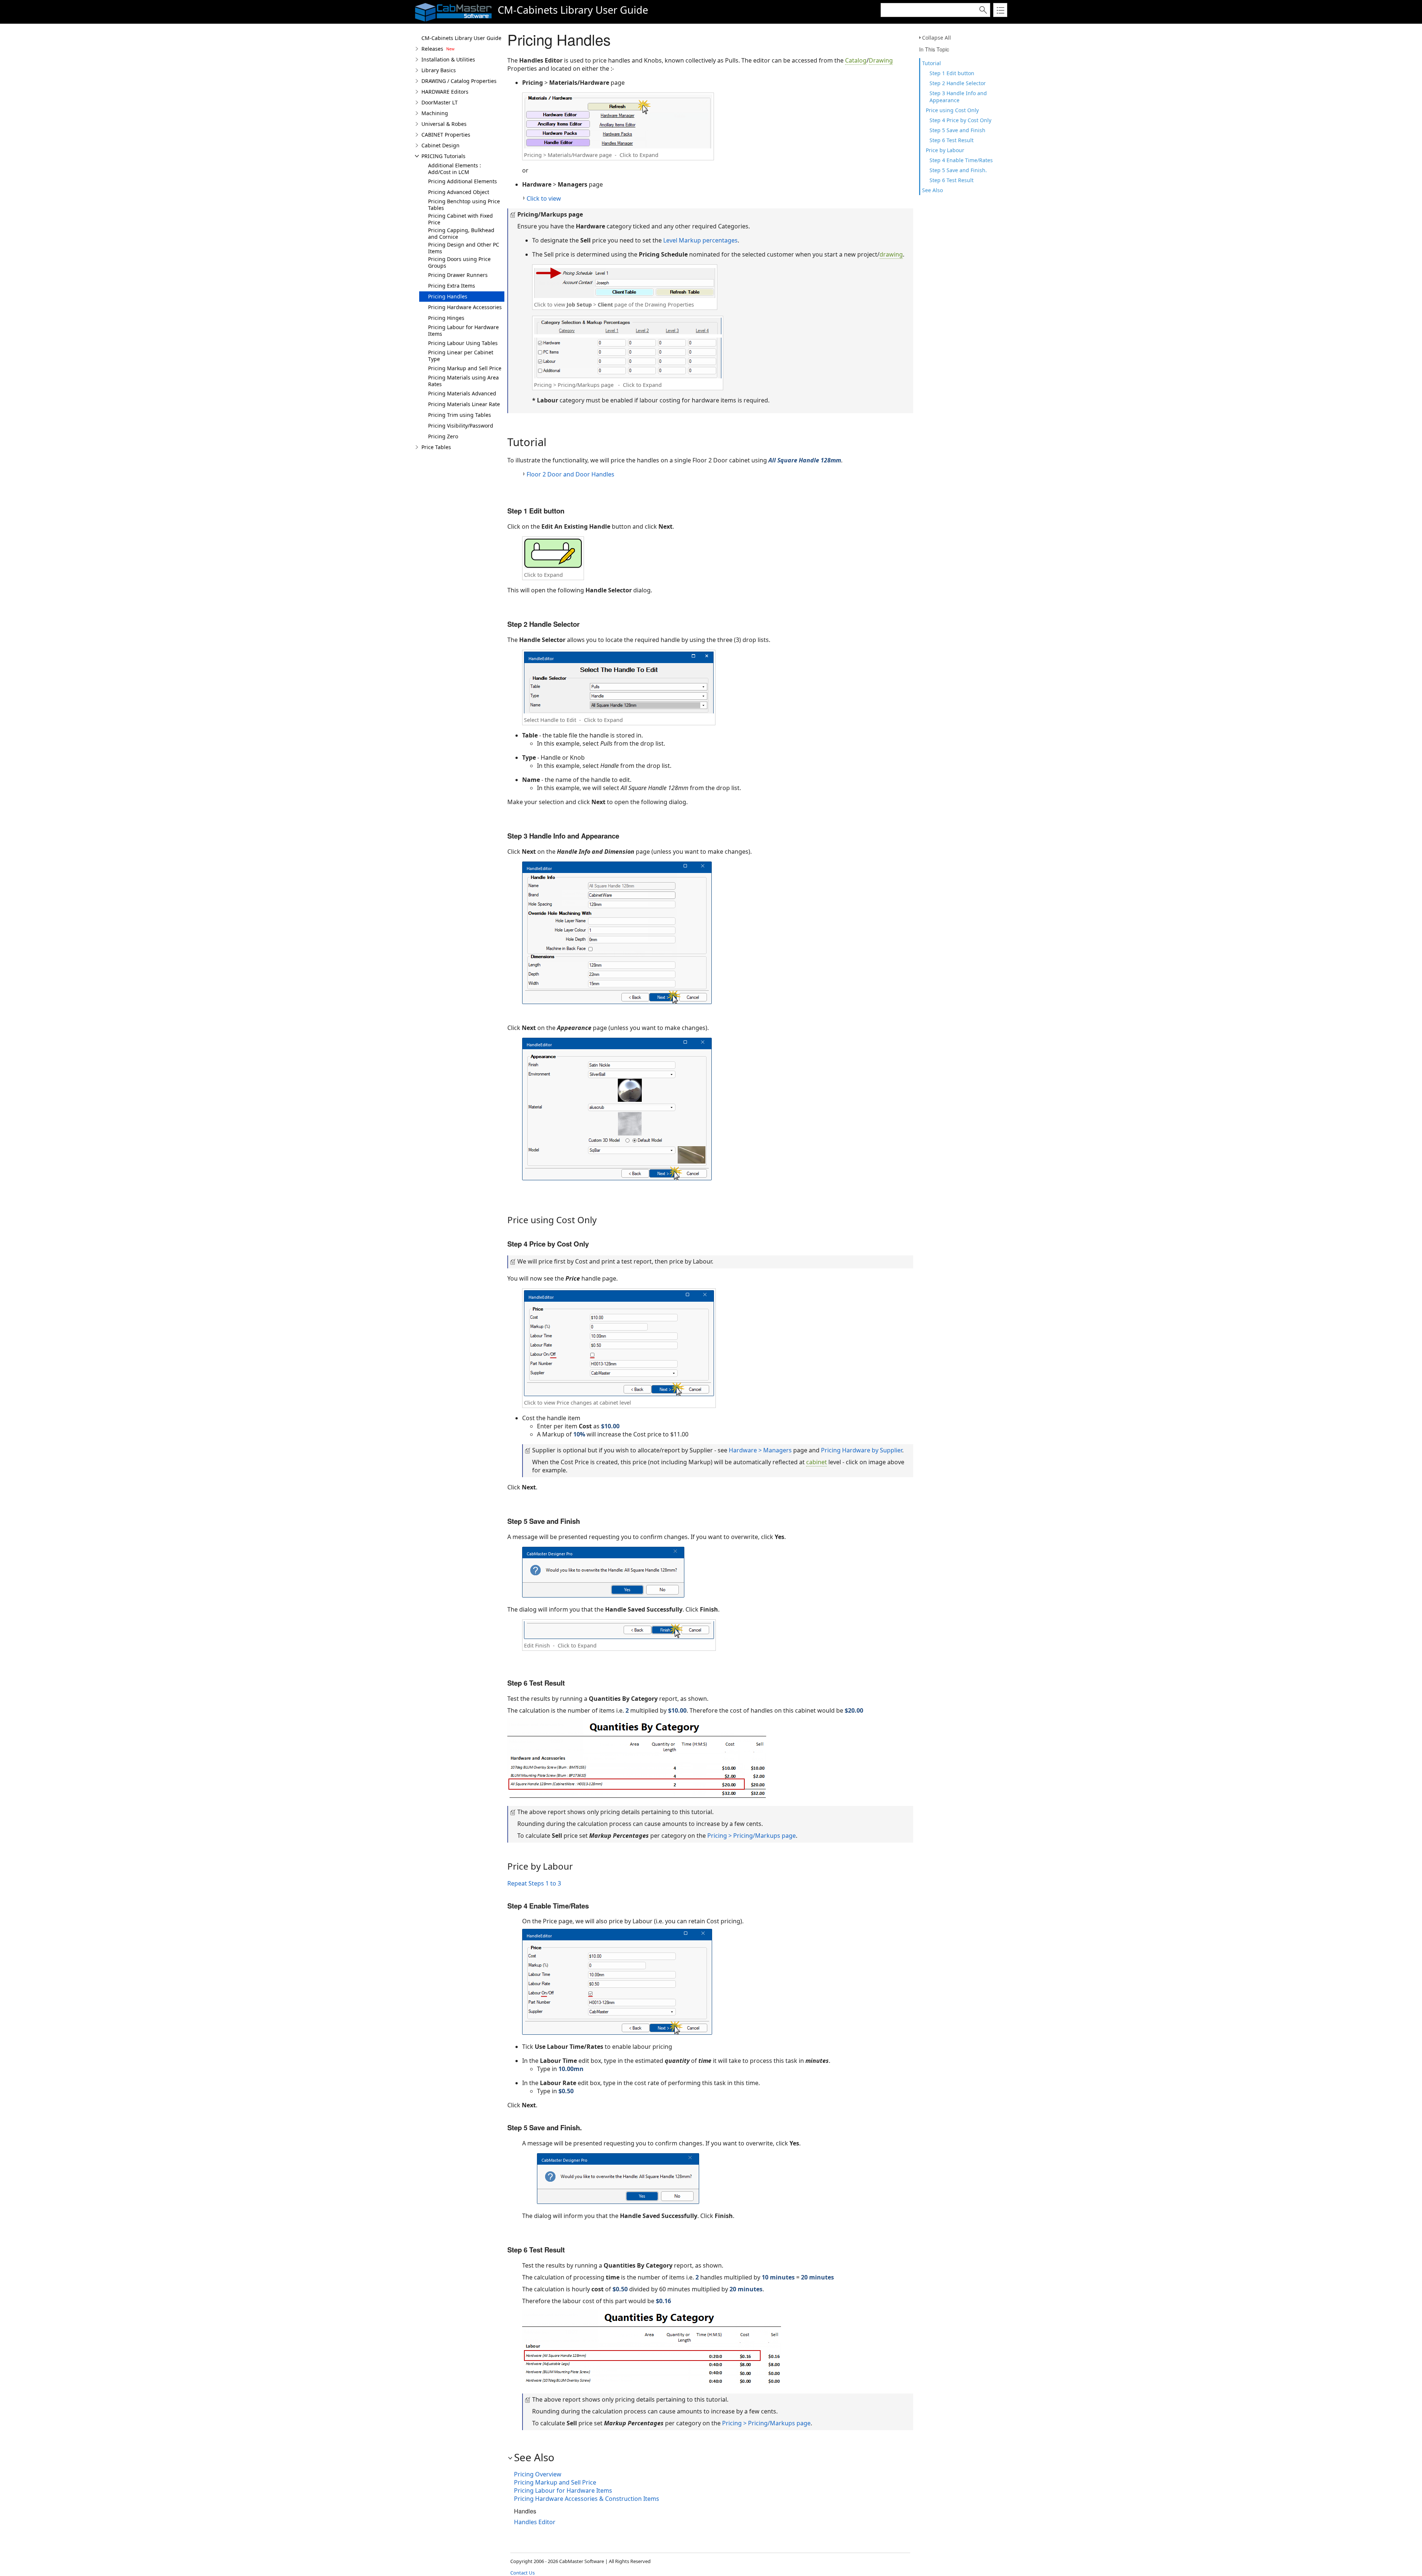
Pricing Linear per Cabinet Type (461, 356)
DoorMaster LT (440, 102)
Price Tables (436, 447)
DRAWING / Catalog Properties (459, 81)
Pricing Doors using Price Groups (459, 262)
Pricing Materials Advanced (462, 393)
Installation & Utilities (448, 59)
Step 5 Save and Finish (957, 130)
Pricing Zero (443, 436)
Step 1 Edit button (952, 73)
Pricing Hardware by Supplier (862, 1450)
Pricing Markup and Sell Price (465, 368)
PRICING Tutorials (443, 156)
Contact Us (523, 2573)
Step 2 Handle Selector (958, 83)
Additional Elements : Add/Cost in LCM (455, 169)
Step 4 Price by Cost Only (960, 120)
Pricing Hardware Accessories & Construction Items (587, 2499)
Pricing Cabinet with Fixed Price (460, 219)
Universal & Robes (444, 124)
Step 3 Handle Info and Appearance (958, 97)
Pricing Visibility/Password (461, 426)
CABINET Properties (446, 135)
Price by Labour (945, 150)
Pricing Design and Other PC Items (464, 248)
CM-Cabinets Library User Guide (461, 38)
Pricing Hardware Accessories (465, 307)
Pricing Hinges (446, 318)
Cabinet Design (440, 145)
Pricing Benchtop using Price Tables (464, 205)
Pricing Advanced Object (459, 192)
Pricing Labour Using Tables (463, 343)
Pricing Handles (448, 296)
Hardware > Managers (760, 1450)
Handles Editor (535, 2522)
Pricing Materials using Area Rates (463, 381)
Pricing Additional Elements (463, 181)
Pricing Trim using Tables (460, 415)
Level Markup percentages (700, 240)
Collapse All (937, 38)
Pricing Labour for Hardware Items (463, 330)
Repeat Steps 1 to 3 (534, 1883)
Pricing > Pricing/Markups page (752, 1836)
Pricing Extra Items (452, 286)
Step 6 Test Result (952, 140)
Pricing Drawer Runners (458, 275)
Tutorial (932, 63)
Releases (432, 49)
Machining (435, 113)
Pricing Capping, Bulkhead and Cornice (461, 233)
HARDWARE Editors (445, 92)
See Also (932, 190)
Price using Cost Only (952, 110)
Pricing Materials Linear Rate (464, 404)
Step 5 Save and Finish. (959, 170)
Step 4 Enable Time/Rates (961, 160)
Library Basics (439, 70)
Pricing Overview (538, 2474)
